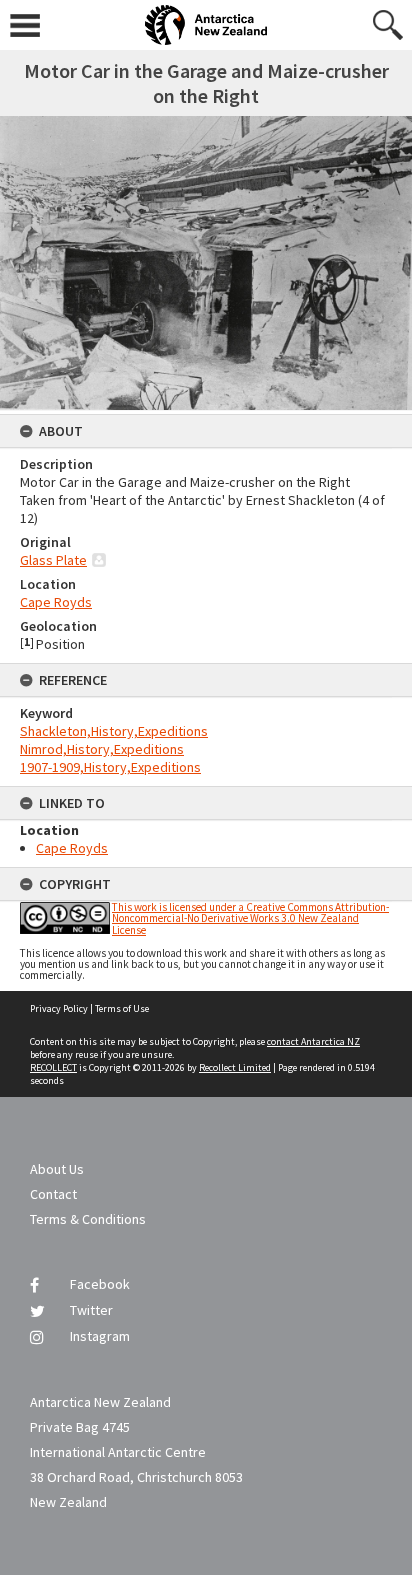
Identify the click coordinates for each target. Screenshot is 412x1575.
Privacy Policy (59, 1008)
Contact (53, 1194)
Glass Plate (53, 560)
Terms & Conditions (88, 1219)
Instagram (100, 1336)
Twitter (91, 1310)
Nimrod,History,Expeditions (102, 749)
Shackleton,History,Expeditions (114, 731)
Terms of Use (122, 1008)
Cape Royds (56, 602)
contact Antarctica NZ (313, 1041)
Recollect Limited (235, 1067)
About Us (57, 1169)
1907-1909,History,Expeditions (110, 767)
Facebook (100, 1284)
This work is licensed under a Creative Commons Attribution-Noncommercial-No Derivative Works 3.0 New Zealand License (250, 918)
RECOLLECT (53, 1067)
